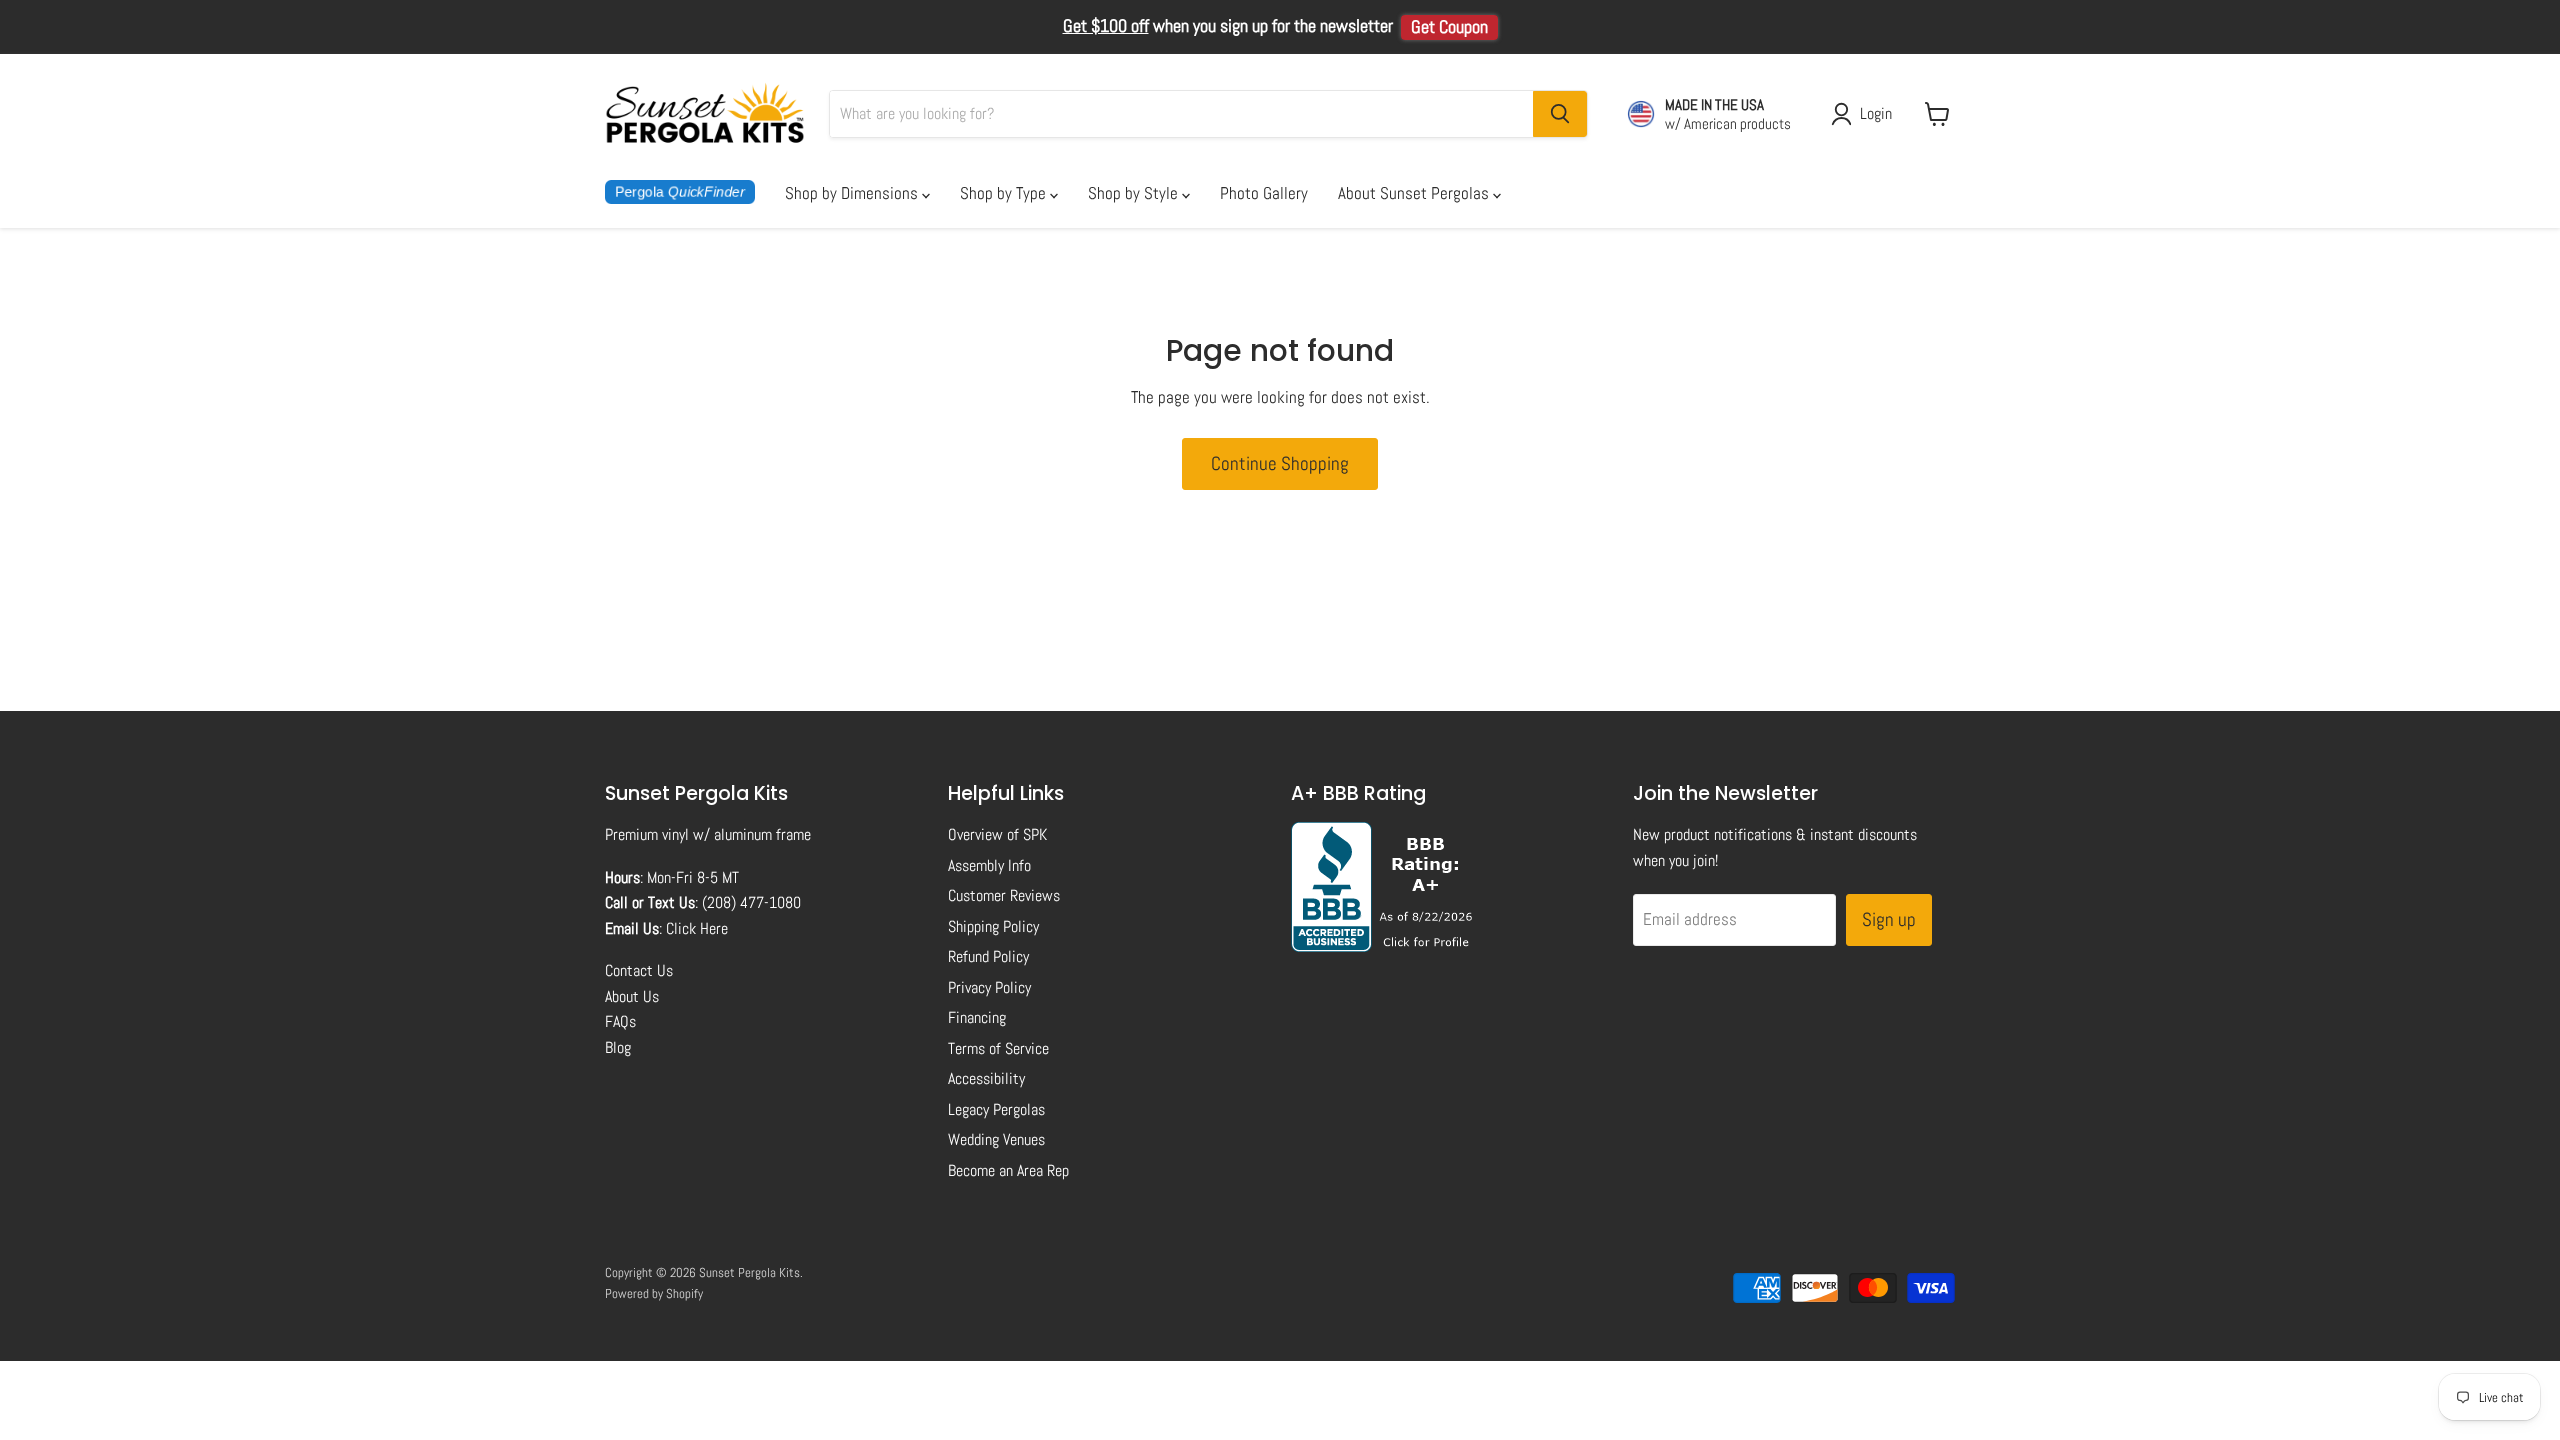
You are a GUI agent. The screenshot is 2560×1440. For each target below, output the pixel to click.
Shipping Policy (993, 926)
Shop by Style (1135, 193)
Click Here (697, 928)
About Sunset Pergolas (1415, 193)
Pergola (680, 192)
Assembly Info (989, 865)
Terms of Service (998, 1048)
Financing (977, 1017)
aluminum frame (762, 834)
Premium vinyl (647, 834)
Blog (618, 1047)
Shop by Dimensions (853, 193)
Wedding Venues (996, 1139)
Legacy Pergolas (996, 1109)
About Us (632, 996)
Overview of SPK (997, 834)
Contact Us (639, 970)
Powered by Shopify (654, 1293)
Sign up (1889, 919)
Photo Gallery (1264, 193)
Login (1876, 113)
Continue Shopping (1280, 463)
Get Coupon (1449, 27)
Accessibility (986, 1078)
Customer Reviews (1004, 895)
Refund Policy (988, 956)
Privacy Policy (989, 987)
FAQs (620, 1021)
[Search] (1560, 114)
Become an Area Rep (1008, 1170)
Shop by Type (1005, 193)
